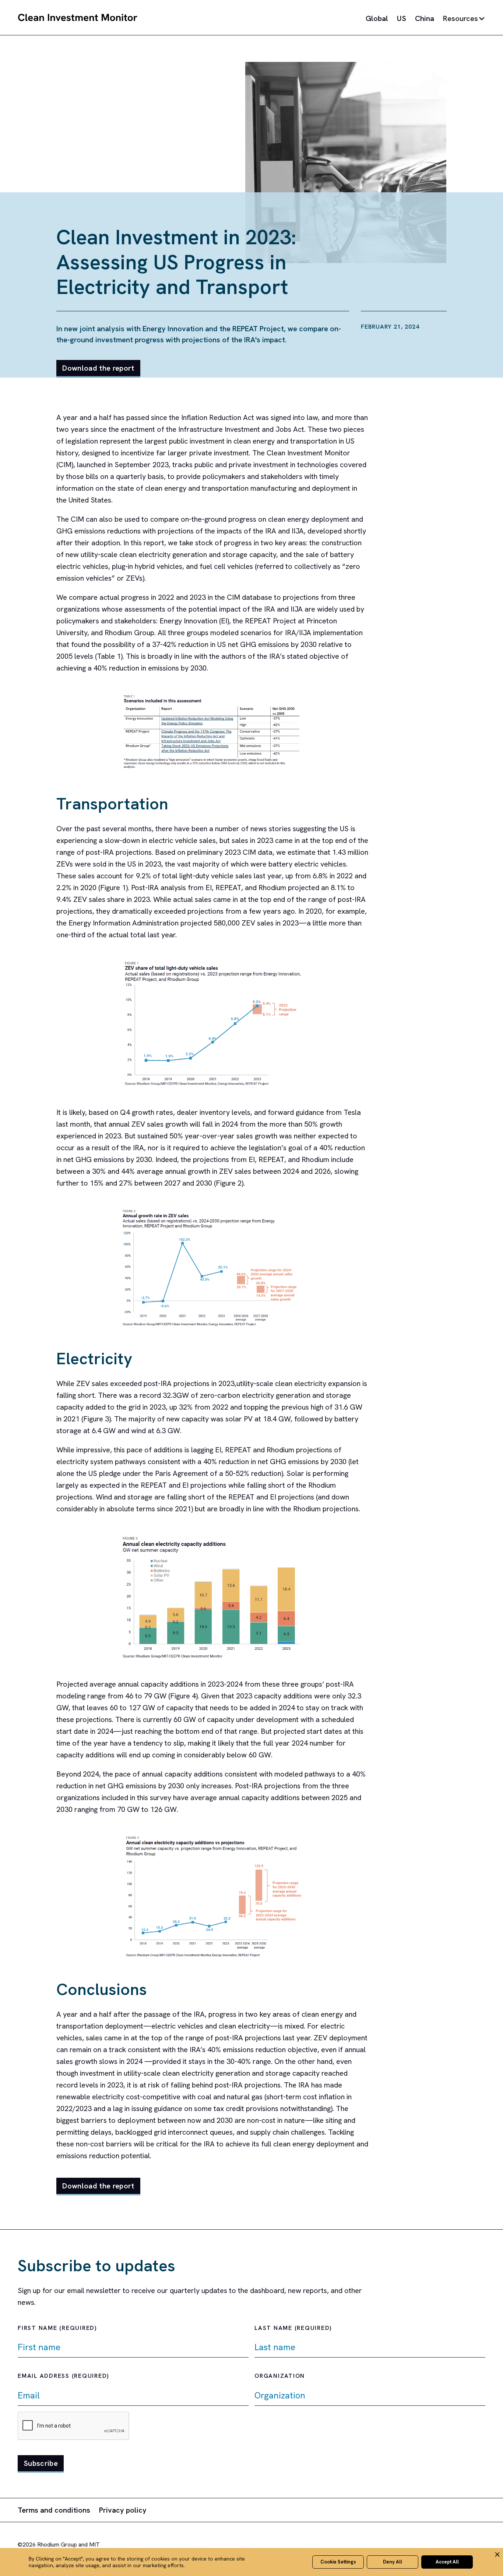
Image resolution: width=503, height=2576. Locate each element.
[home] (78, 18)
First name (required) (57, 2328)
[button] (464, 18)
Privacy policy (123, 2510)
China (425, 18)
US (402, 18)
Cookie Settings (338, 2562)
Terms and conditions (54, 2510)
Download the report (98, 368)
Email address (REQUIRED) (63, 2376)
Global (377, 18)
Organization (280, 2376)
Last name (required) (293, 2328)
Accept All (447, 2562)
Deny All (393, 2562)
